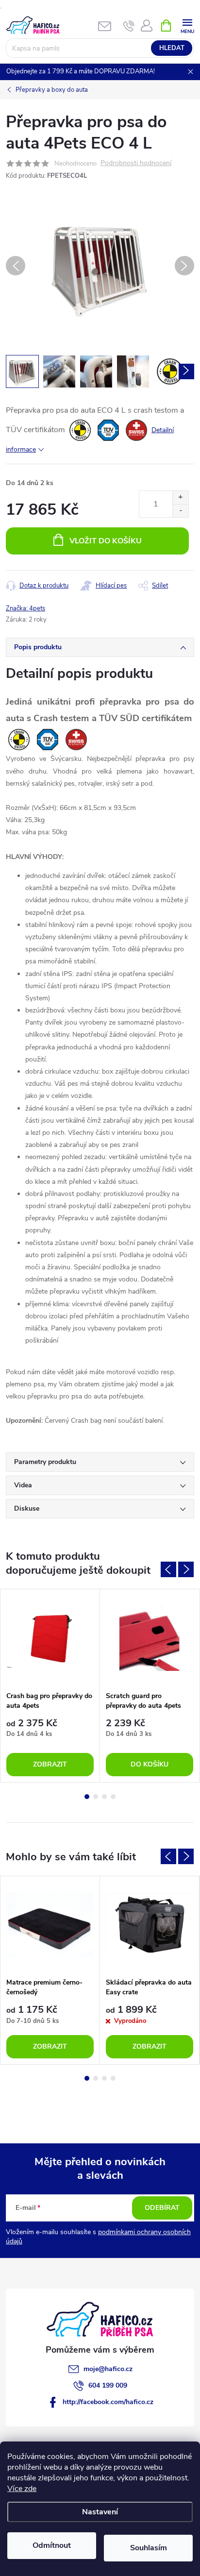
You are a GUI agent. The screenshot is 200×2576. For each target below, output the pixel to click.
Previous (168, 1569)
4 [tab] (113, 1797)
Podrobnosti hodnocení (136, 163)
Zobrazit (50, 1764)
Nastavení (100, 2512)
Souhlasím (149, 2548)
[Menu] (187, 25)
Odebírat (162, 2208)
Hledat (172, 48)
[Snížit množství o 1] (180, 511)
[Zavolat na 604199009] (129, 26)
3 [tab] (104, 1797)
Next (186, 1569)
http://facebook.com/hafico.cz (108, 2402)
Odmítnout (52, 2545)
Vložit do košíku (106, 541)
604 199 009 (108, 2385)
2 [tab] (96, 1797)
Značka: (25, 608)
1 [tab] (87, 1797)
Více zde (22, 2489)
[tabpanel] (50, 1686)
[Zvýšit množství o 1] (180, 497)
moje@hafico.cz (108, 2369)
